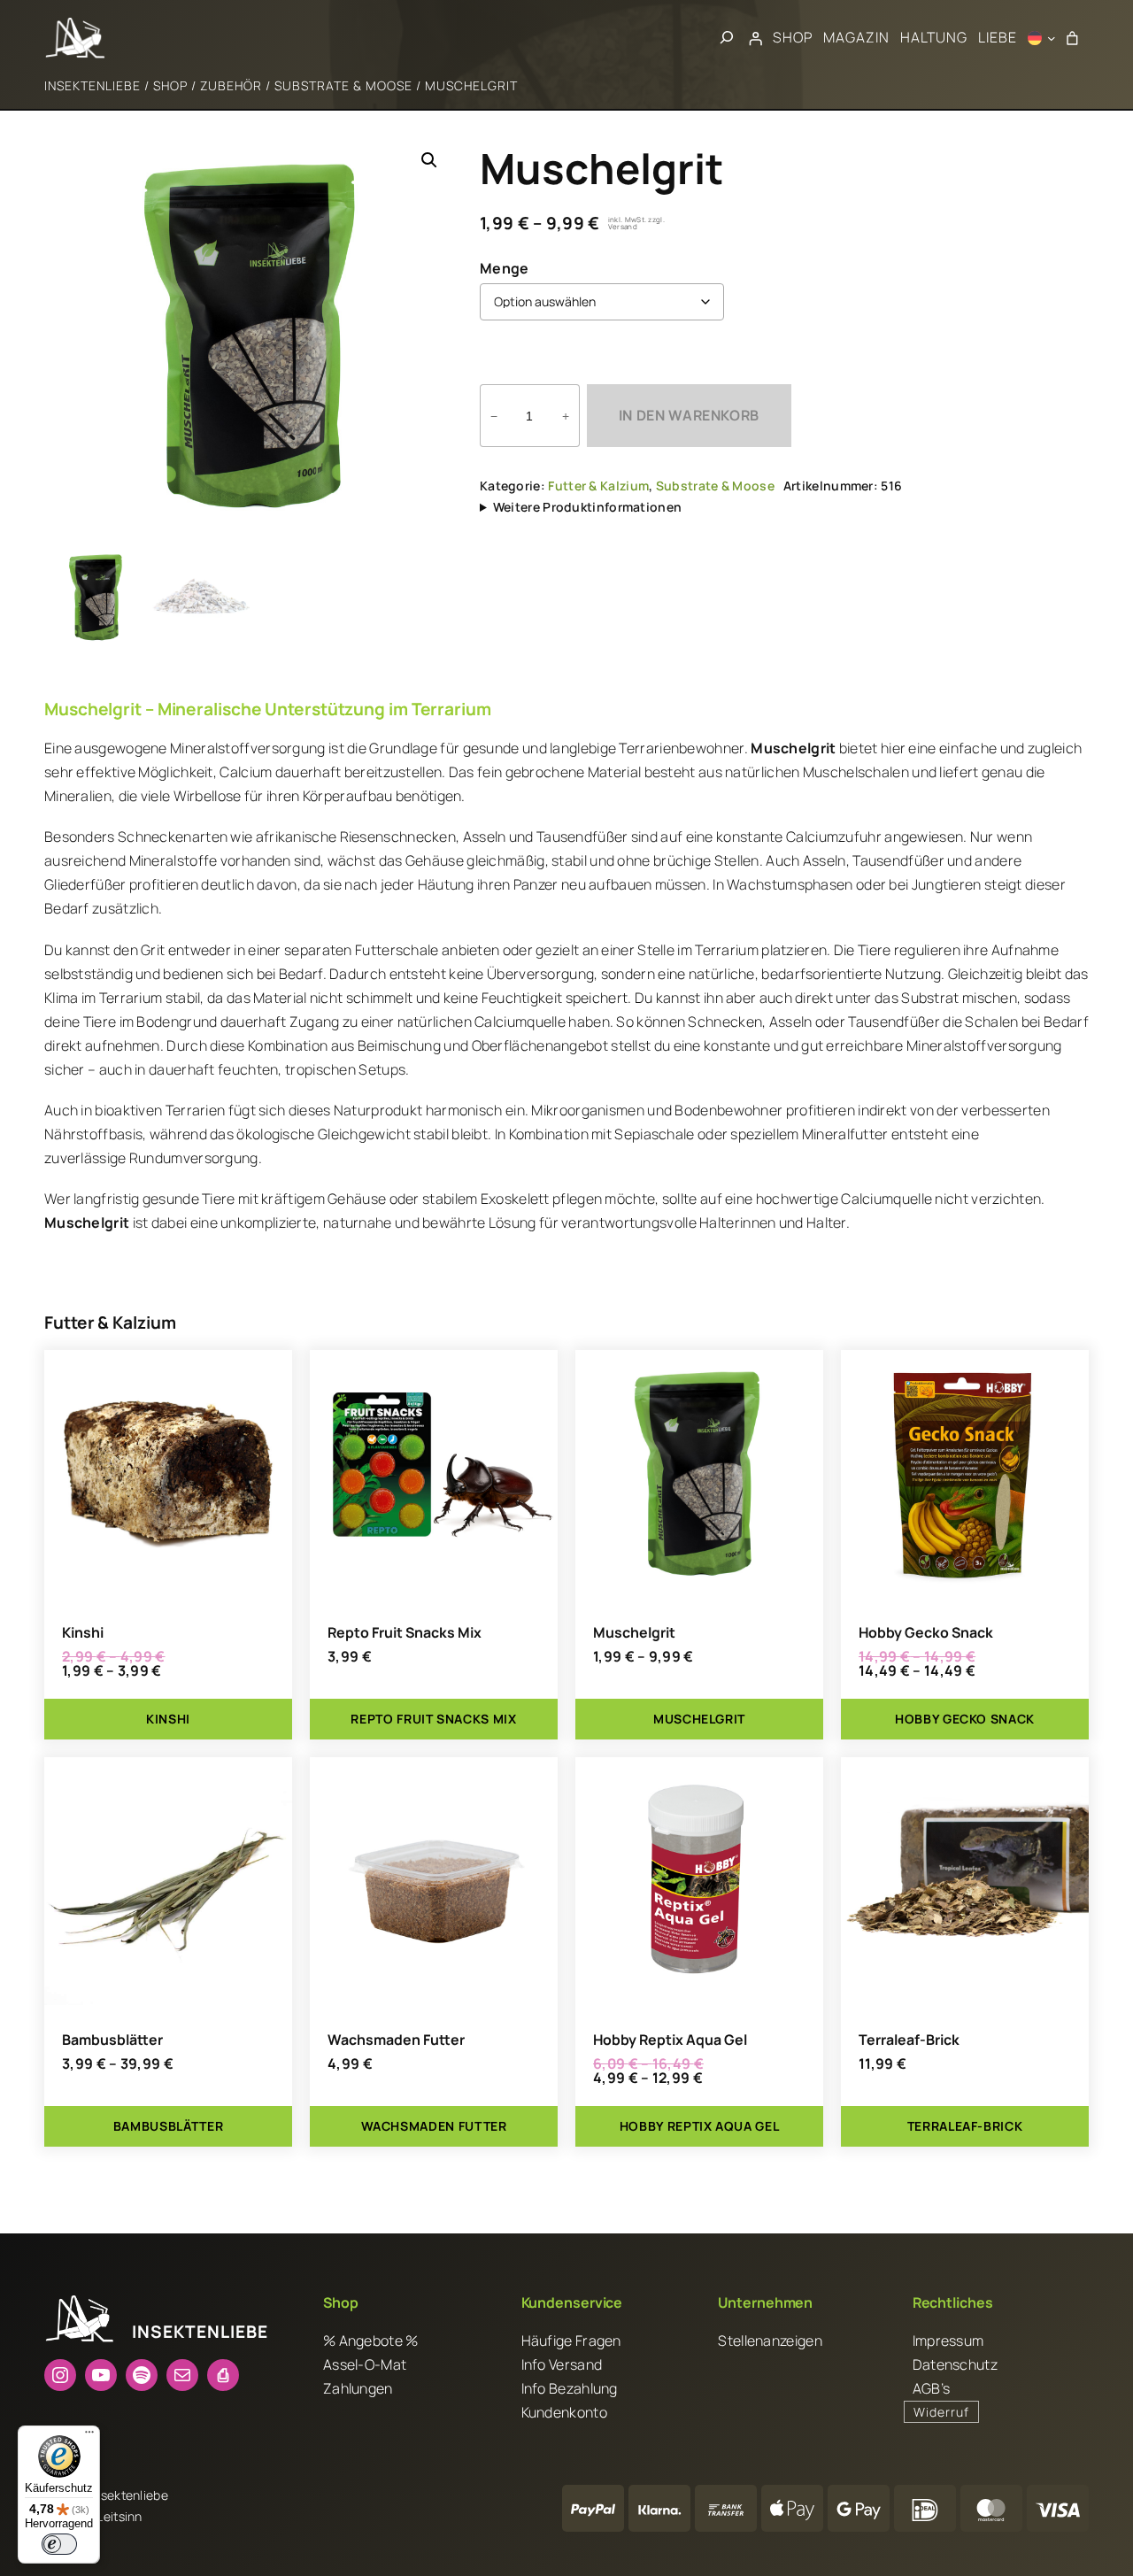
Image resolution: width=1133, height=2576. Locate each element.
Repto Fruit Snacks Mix (405, 1633)
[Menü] (89, 2436)
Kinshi (83, 1633)
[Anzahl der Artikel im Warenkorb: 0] (1072, 38)
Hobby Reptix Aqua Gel (670, 2040)
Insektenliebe (92, 85)
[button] (429, 160)
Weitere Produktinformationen (587, 507)
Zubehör (231, 85)
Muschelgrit (634, 1633)
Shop (170, 85)
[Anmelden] (756, 38)
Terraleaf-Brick (909, 2040)
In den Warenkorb (689, 415)
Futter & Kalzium (598, 486)
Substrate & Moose (343, 85)
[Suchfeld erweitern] (727, 38)
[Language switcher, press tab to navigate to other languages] (1042, 38)
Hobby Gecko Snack (926, 1633)
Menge (505, 268)
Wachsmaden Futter (396, 2040)
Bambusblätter (112, 2040)
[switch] (59, 2544)
